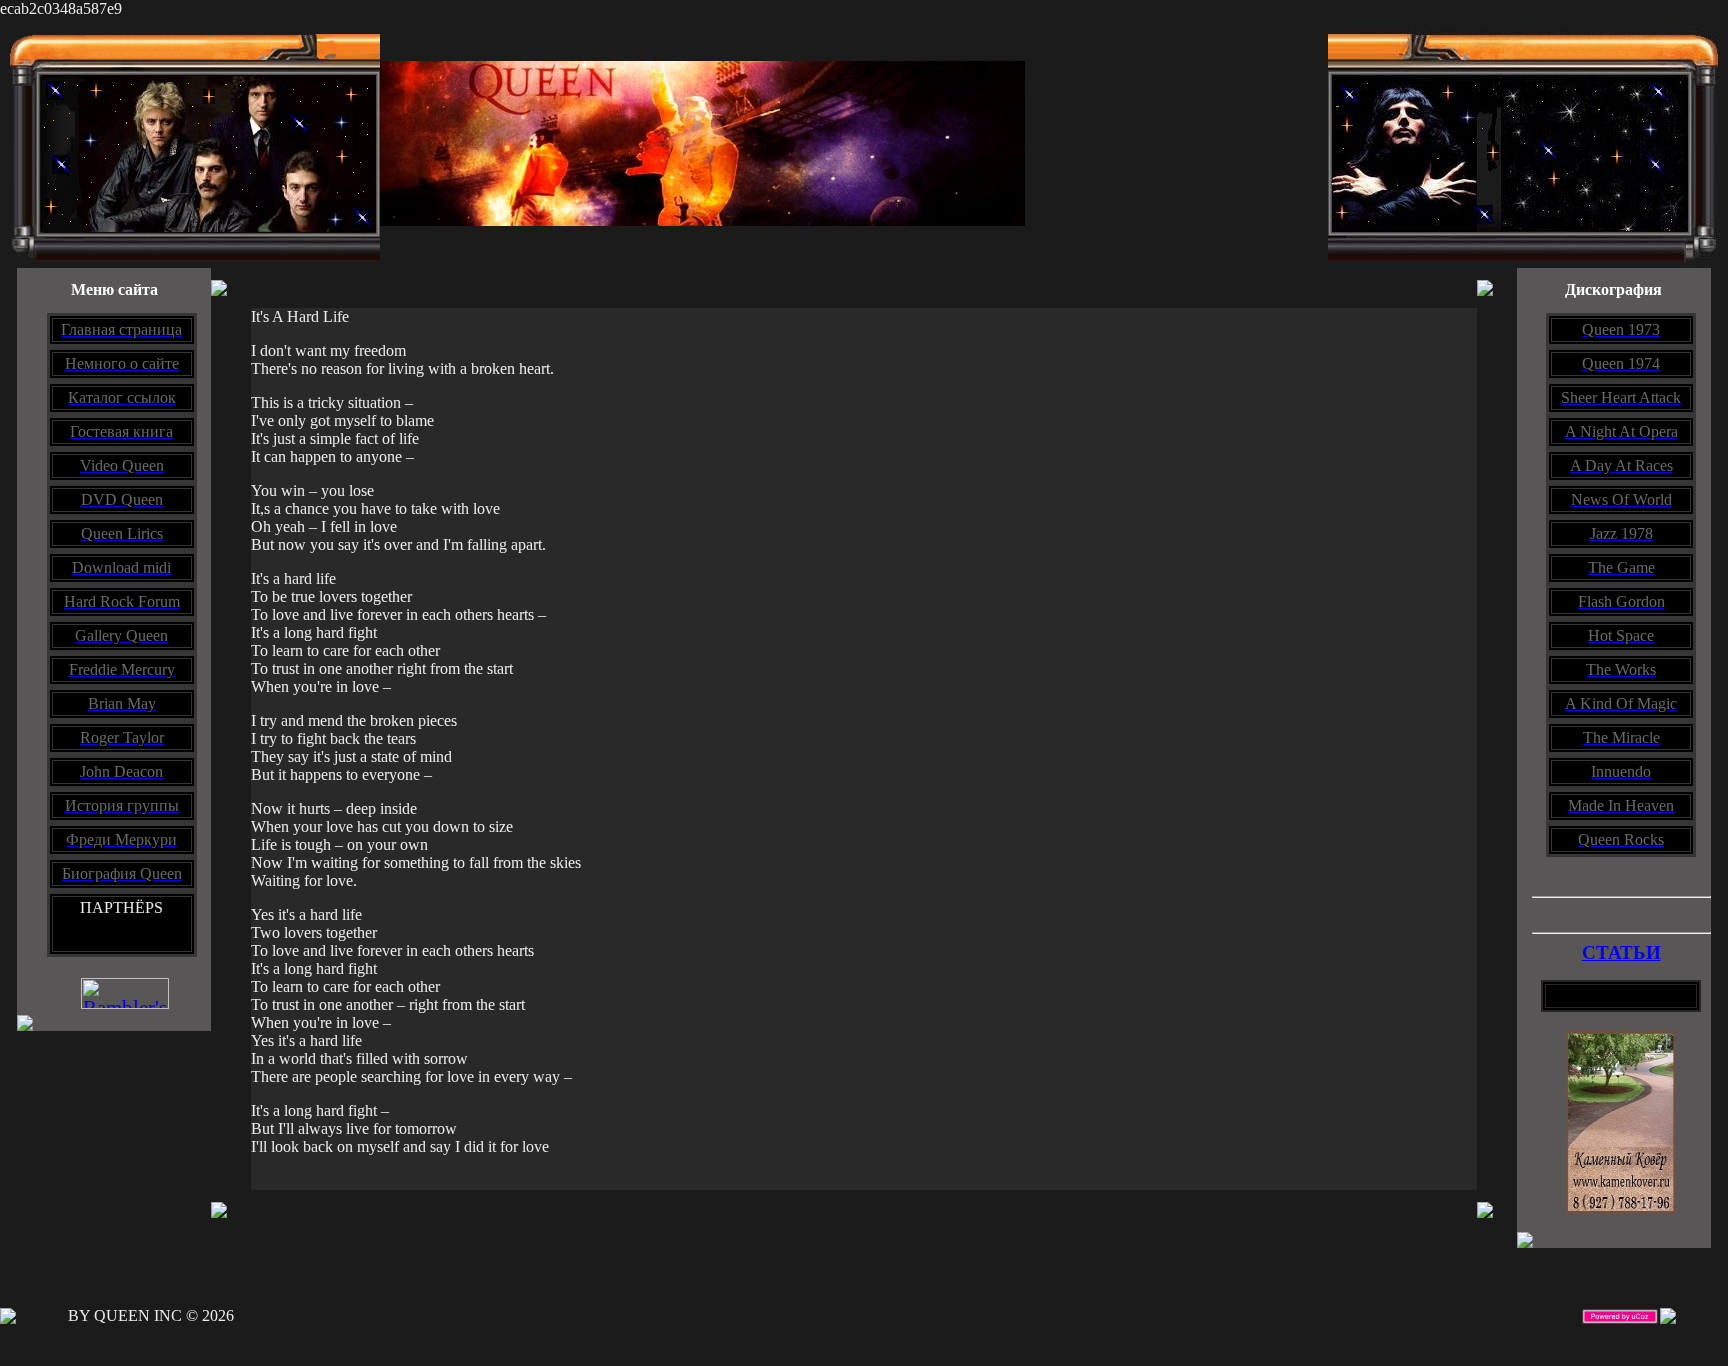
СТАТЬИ (1621, 952)
